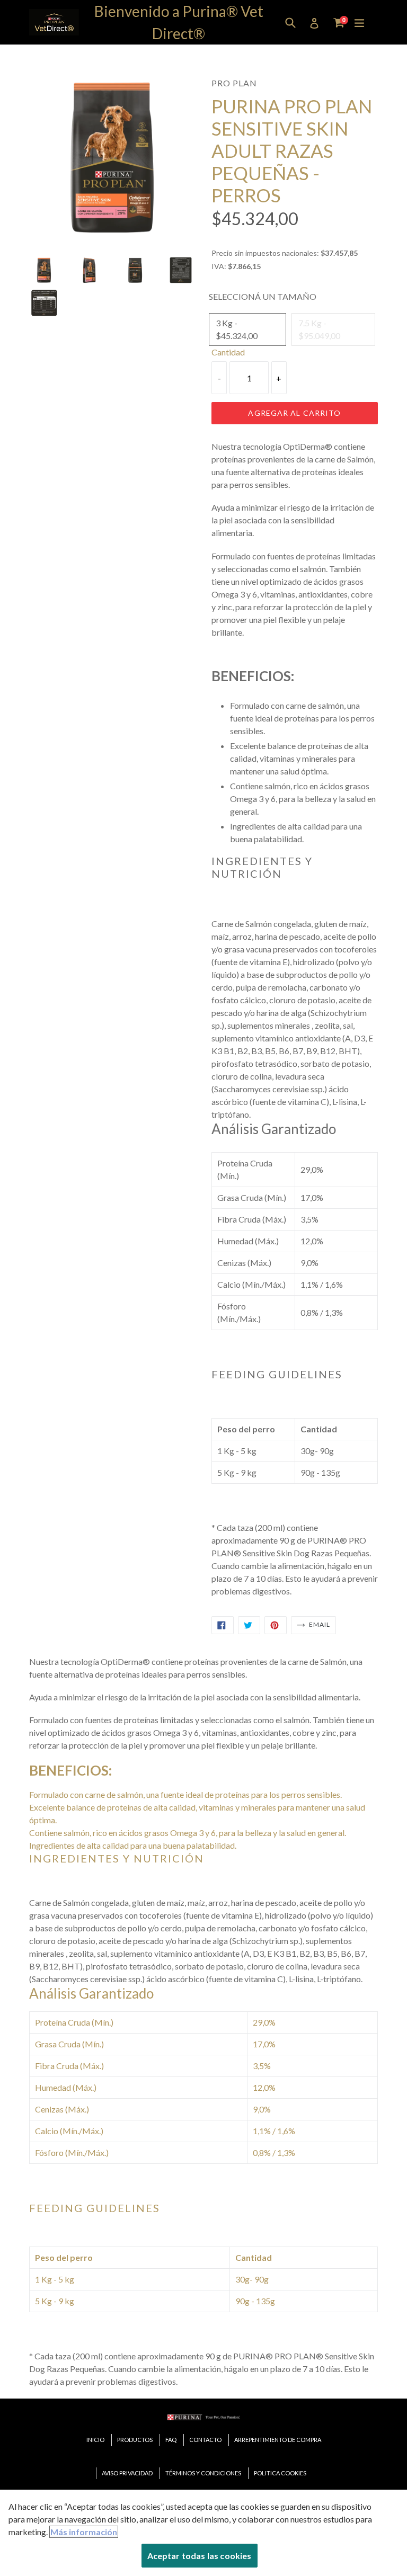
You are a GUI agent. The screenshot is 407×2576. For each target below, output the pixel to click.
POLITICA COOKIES (280, 2473)
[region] (203, 2533)
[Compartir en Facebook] (223, 1625)
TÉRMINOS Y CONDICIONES (203, 2473)
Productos (135, 2440)
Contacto (205, 2440)
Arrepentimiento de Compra (278, 2440)
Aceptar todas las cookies (200, 2556)
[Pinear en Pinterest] (276, 1625)
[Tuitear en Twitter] (249, 1625)
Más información (84, 2532)
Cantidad (228, 352)
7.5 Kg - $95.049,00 (319, 329)
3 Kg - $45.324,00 (237, 329)
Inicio (95, 2440)
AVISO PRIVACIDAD (127, 2473)
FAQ (171, 2440)
